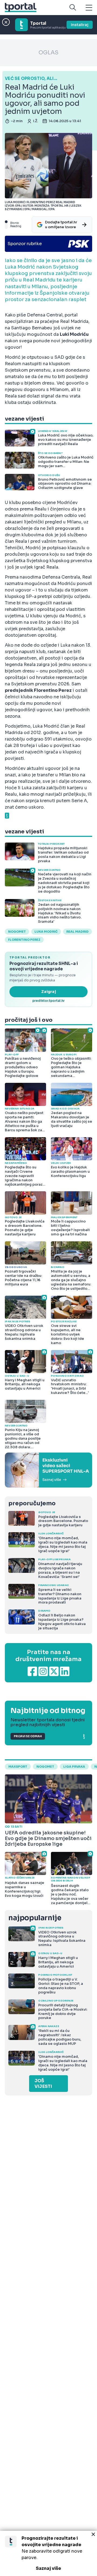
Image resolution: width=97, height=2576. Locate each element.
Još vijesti (43, 2084)
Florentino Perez (24, 940)
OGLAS (48, 53)
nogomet (17, 932)
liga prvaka (74, 1767)
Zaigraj (49, 992)
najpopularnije (35, 1918)
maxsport (18, 1767)
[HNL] (48, 1470)
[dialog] (48, 2553)
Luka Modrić (46, 932)
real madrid (77, 932)
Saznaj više (48, 2568)
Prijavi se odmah (28, 1736)
